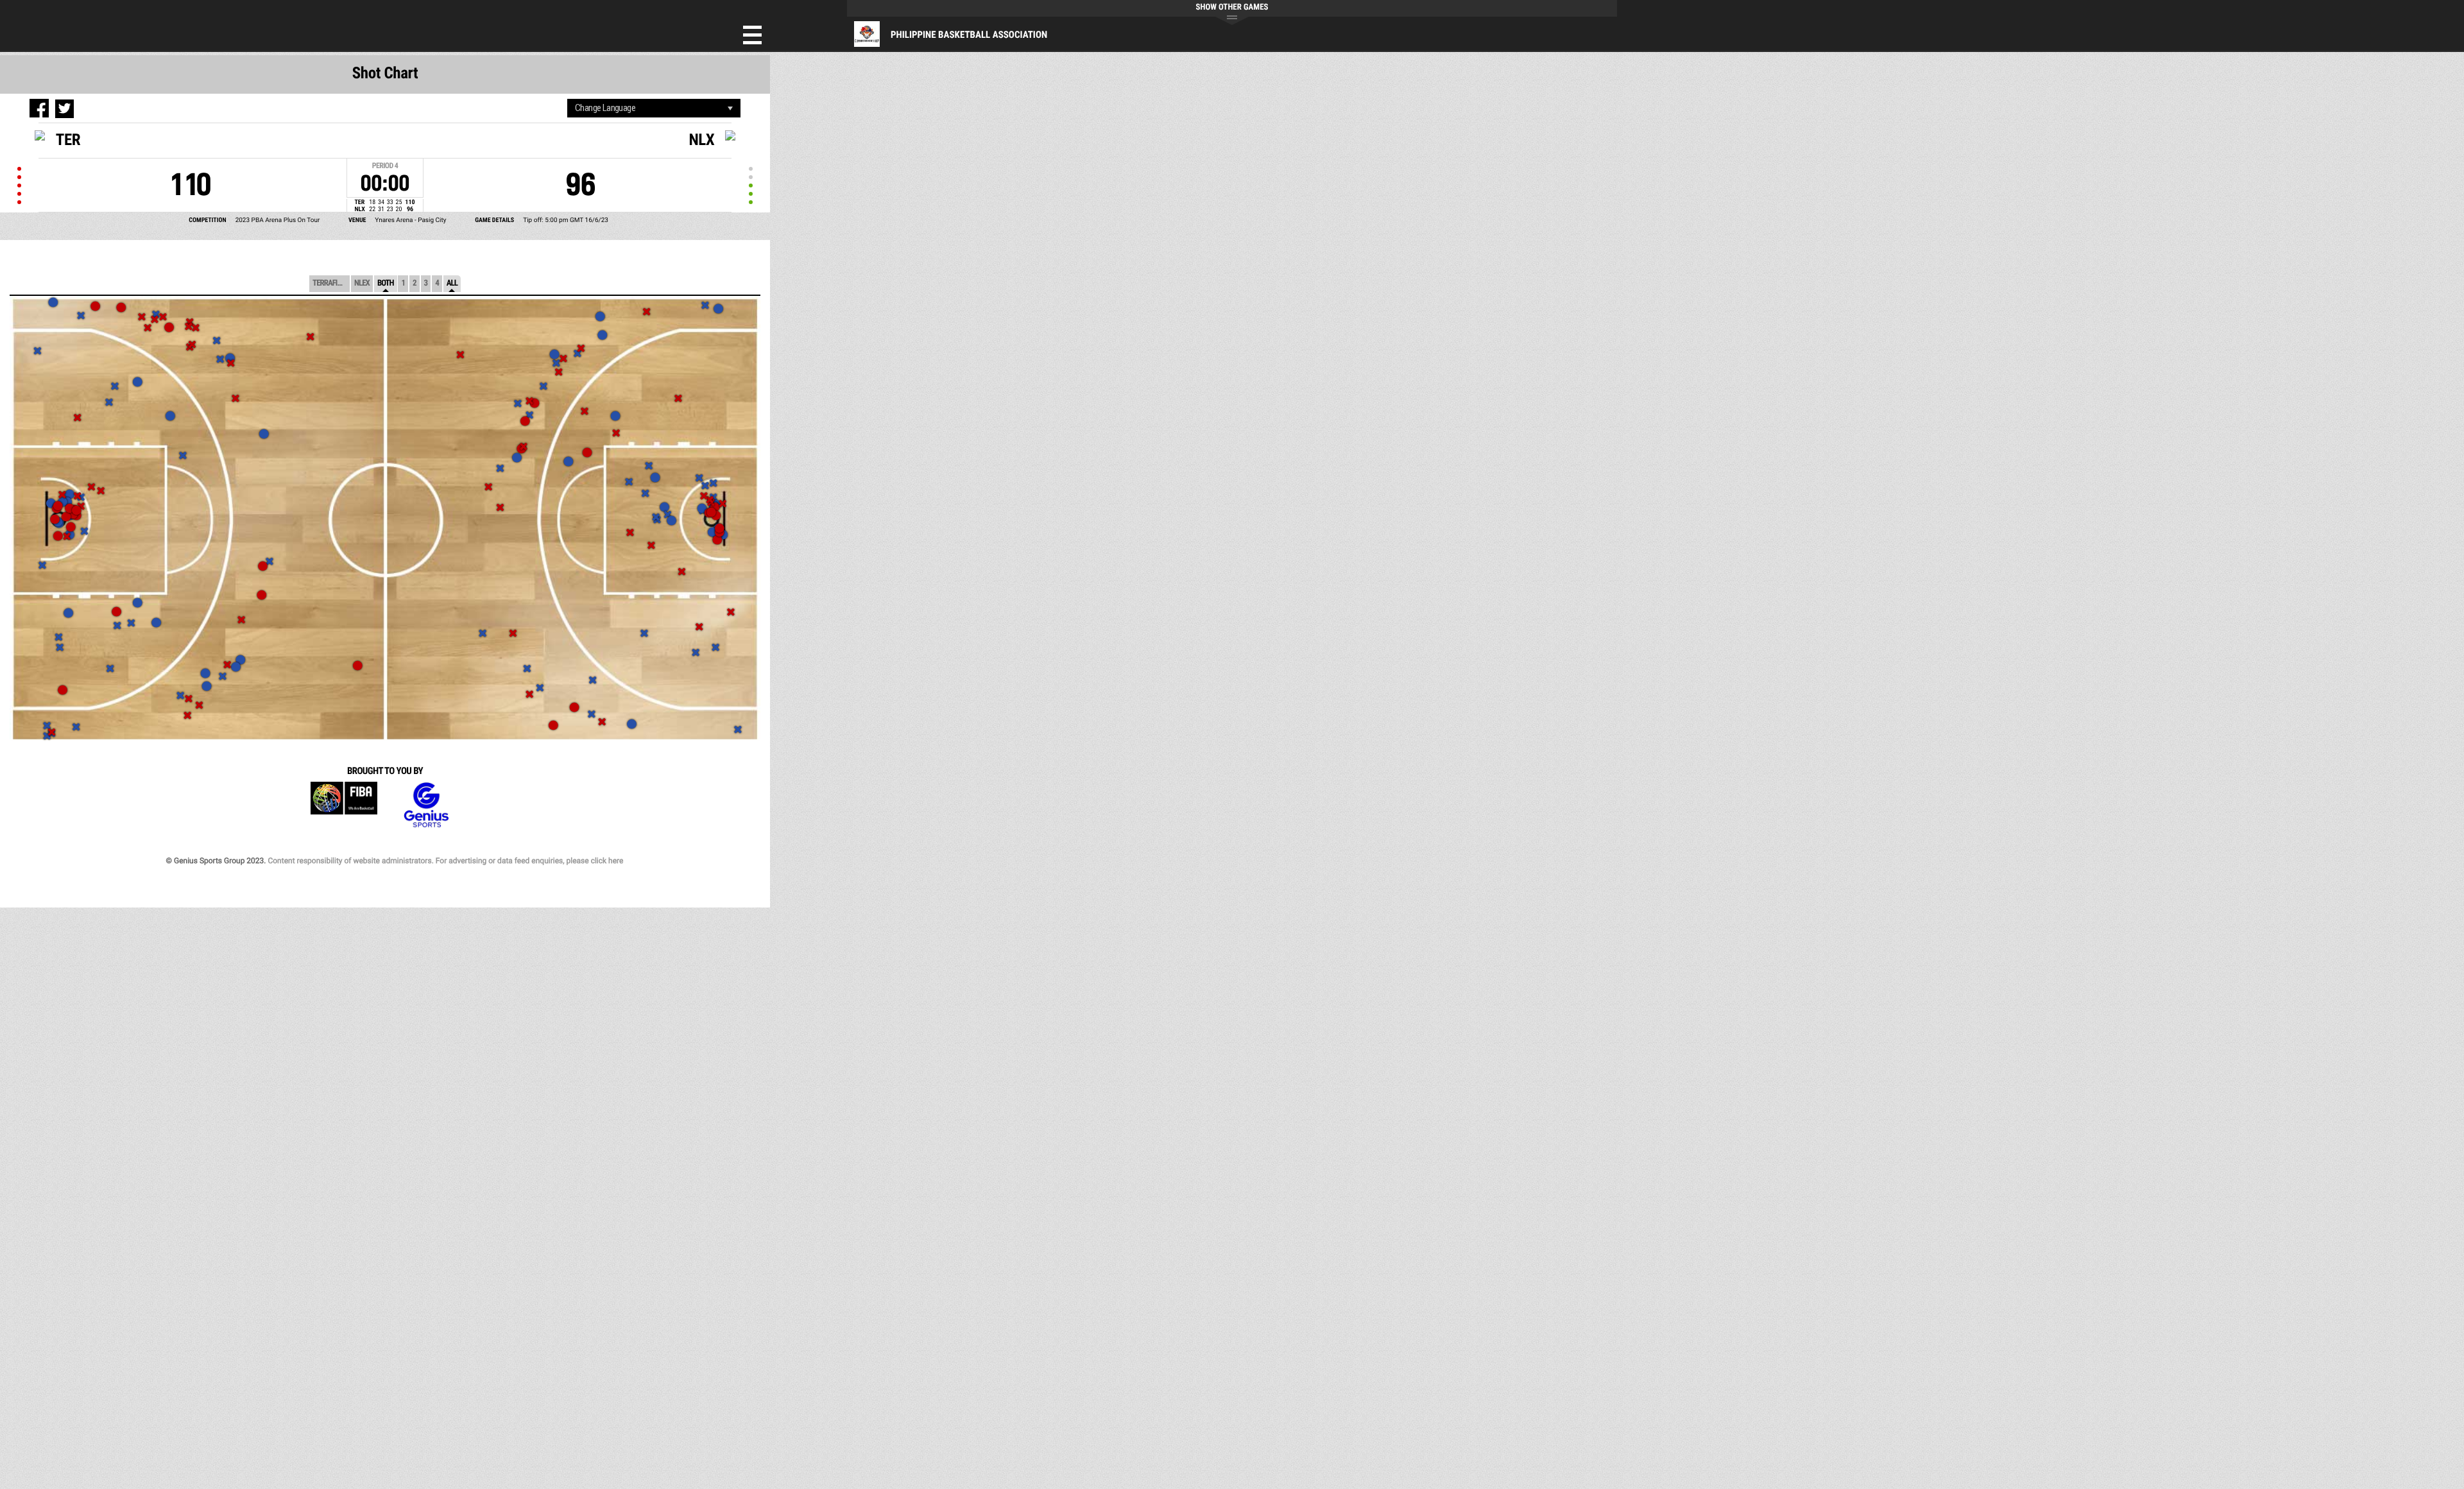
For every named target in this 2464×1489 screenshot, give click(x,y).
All (452, 283)
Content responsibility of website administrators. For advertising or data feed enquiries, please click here (445, 861)
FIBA (344, 805)
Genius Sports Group (426, 805)
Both (386, 283)
